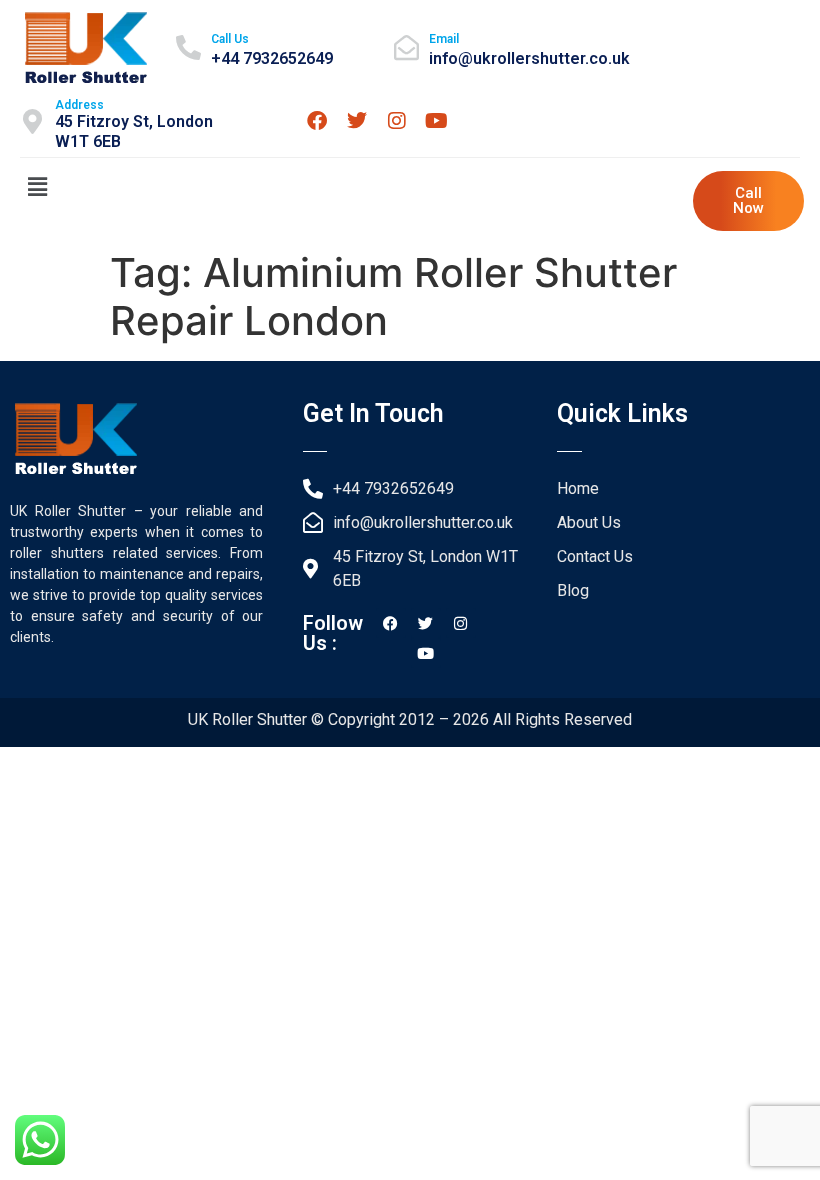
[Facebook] (317, 121)
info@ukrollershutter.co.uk (529, 58)
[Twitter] (357, 121)
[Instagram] (397, 121)
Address (79, 105)
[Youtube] (437, 121)
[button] (37, 186)
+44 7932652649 (272, 58)
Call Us (230, 39)
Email (444, 39)
